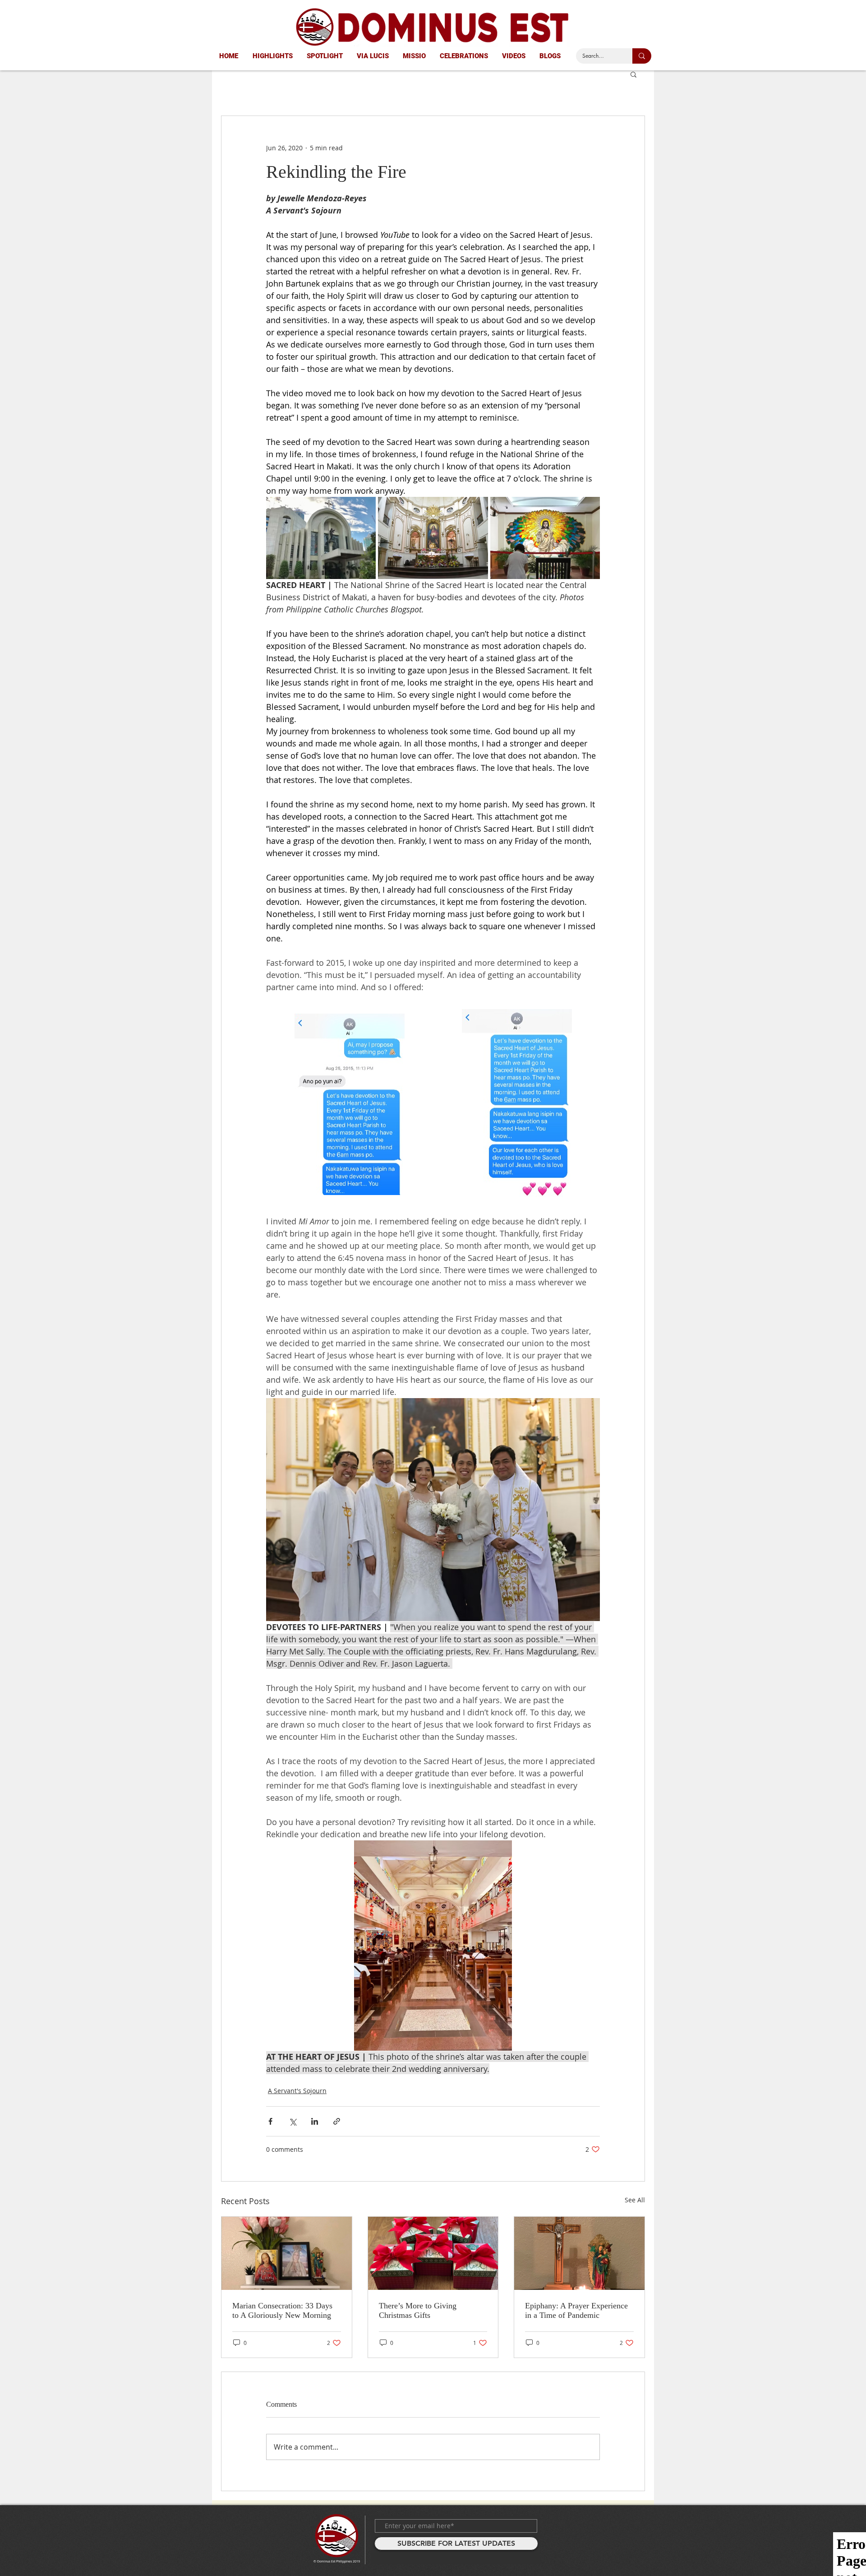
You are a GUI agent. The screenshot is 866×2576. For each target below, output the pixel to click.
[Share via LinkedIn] (315, 2121)
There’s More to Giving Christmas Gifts (418, 2310)
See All (635, 2200)
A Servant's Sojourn (297, 2091)
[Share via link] (337, 2121)
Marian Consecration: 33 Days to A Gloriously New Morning (282, 2310)
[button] (633, 74)
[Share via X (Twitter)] (293, 2121)
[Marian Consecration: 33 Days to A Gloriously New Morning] (287, 2253)
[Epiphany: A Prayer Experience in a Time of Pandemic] (579, 2253)
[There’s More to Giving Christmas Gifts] (433, 2253)
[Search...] (642, 56)
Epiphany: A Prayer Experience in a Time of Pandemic (576, 2310)
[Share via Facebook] (270, 2121)
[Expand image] (321, 538)
